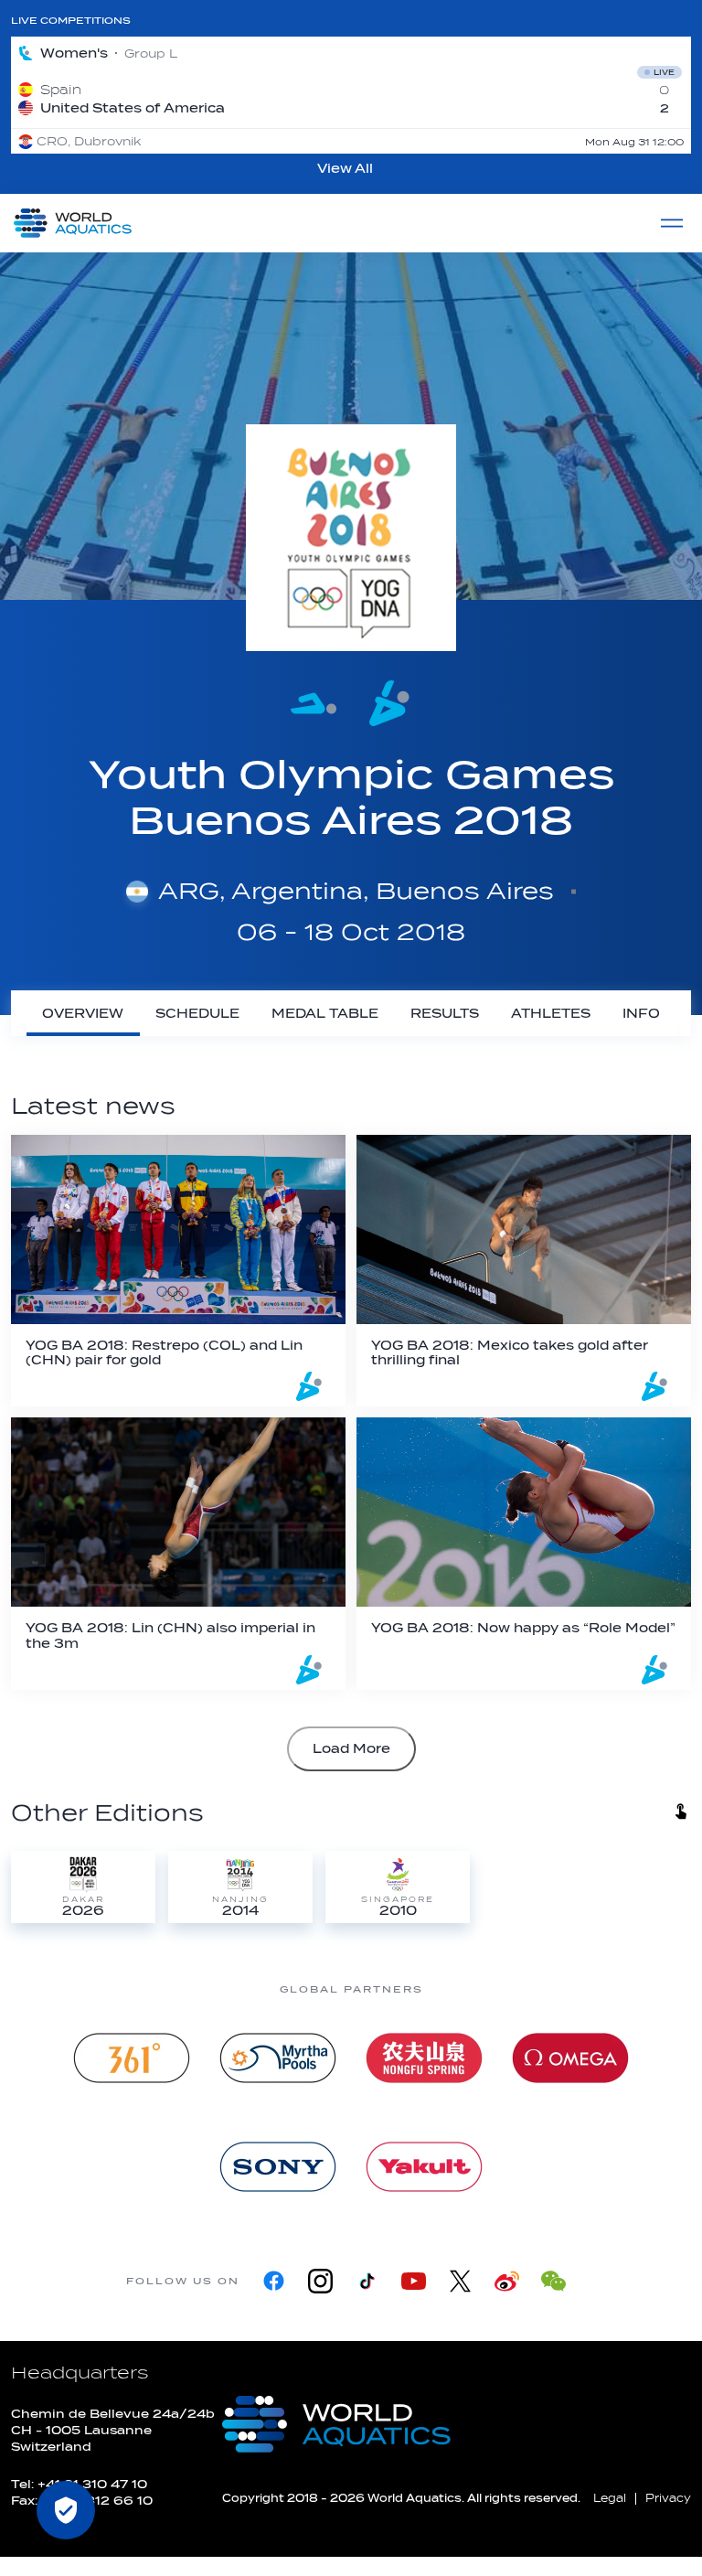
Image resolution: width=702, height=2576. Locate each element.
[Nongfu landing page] (424, 2058)
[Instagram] (320, 2281)
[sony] (278, 2167)
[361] (132, 2058)
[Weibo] (507, 2281)
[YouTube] (414, 2281)
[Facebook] (274, 2281)
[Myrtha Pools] (278, 2058)
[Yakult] (424, 2167)
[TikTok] (367, 2281)
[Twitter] (460, 2281)
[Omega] (570, 2058)
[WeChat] (553, 2281)
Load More (351, 1749)
